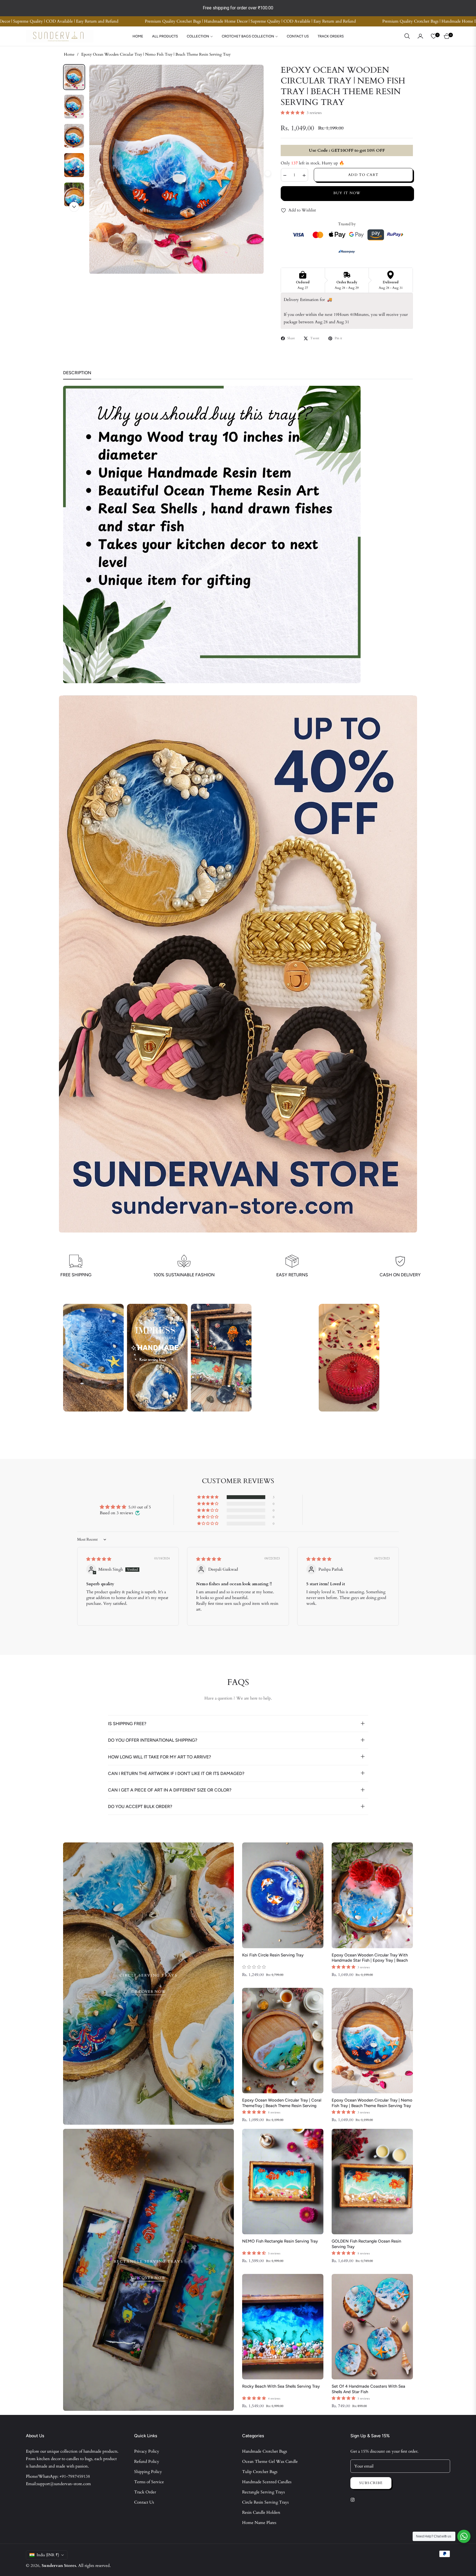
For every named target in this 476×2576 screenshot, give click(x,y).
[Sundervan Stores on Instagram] (354, 2499)
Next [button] (74, 207)
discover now (149, 1992)
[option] (176, 169)
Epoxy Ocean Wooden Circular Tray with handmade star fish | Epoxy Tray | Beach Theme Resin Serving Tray (370, 1958)
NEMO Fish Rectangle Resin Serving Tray (280, 2241)
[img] (99, 1559)
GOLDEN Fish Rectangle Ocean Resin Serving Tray (366, 2244)
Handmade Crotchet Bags (265, 2451)
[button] (407, 36)
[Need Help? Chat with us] (464, 2536)
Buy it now (347, 193)
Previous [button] (85, 173)
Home (69, 54)
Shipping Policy (148, 2472)
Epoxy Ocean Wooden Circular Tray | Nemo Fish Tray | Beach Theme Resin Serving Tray (372, 2103)
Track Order (145, 2492)
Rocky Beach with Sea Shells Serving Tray (281, 2386)
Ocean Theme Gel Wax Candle (270, 2461)
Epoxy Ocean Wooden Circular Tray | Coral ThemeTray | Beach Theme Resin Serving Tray (282, 2103)
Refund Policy (147, 2461)
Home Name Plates (259, 2523)
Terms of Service (149, 2482)
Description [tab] (77, 373)
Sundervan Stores (59, 2566)
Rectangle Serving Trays (263, 2492)
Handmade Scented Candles (267, 2482)
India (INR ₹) (48, 2555)
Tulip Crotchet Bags (260, 2472)
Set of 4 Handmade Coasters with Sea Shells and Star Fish (368, 2389)
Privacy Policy (147, 2451)
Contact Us (144, 2502)
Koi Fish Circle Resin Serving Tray (273, 1955)
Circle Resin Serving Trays (265, 2502)
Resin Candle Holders (261, 2512)
